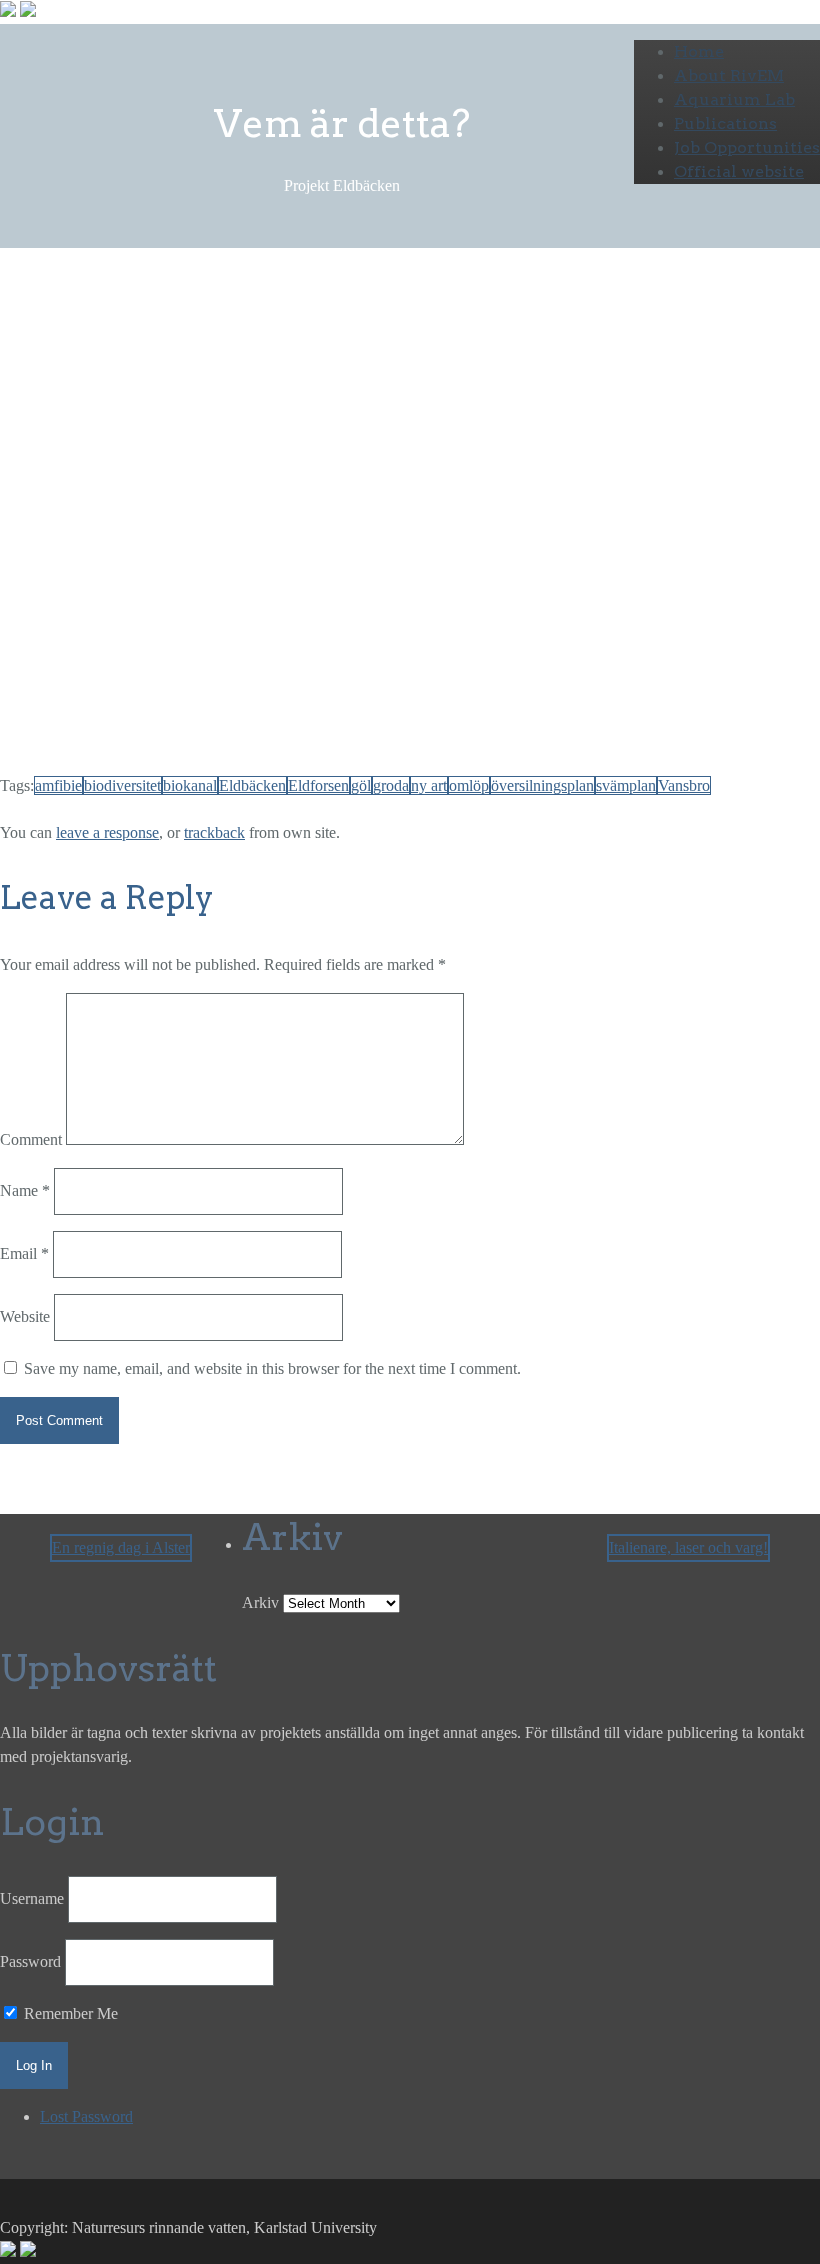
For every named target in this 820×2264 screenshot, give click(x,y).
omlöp (469, 785)
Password (30, 1961)
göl (361, 785)
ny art (429, 785)
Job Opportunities (747, 147)
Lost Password (86, 2116)
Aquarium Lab (734, 99)
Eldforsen (318, 785)
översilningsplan (542, 785)
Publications (725, 123)
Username (32, 1898)
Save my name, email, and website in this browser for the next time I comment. (272, 1368)
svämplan (626, 785)
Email (24, 1253)
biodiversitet (122, 785)
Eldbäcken (252, 785)
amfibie (58, 785)
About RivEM (729, 75)
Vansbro (684, 785)
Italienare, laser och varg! (688, 1547)
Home (699, 51)
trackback (214, 832)
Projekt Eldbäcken (205, 358)
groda (391, 785)
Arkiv (260, 1602)
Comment (31, 1139)
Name (25, 1190)
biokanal (190, 785)
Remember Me (69, 2013)
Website (25, 1316)
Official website (739, 171)
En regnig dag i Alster (121, 1547)
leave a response (107, 832)
